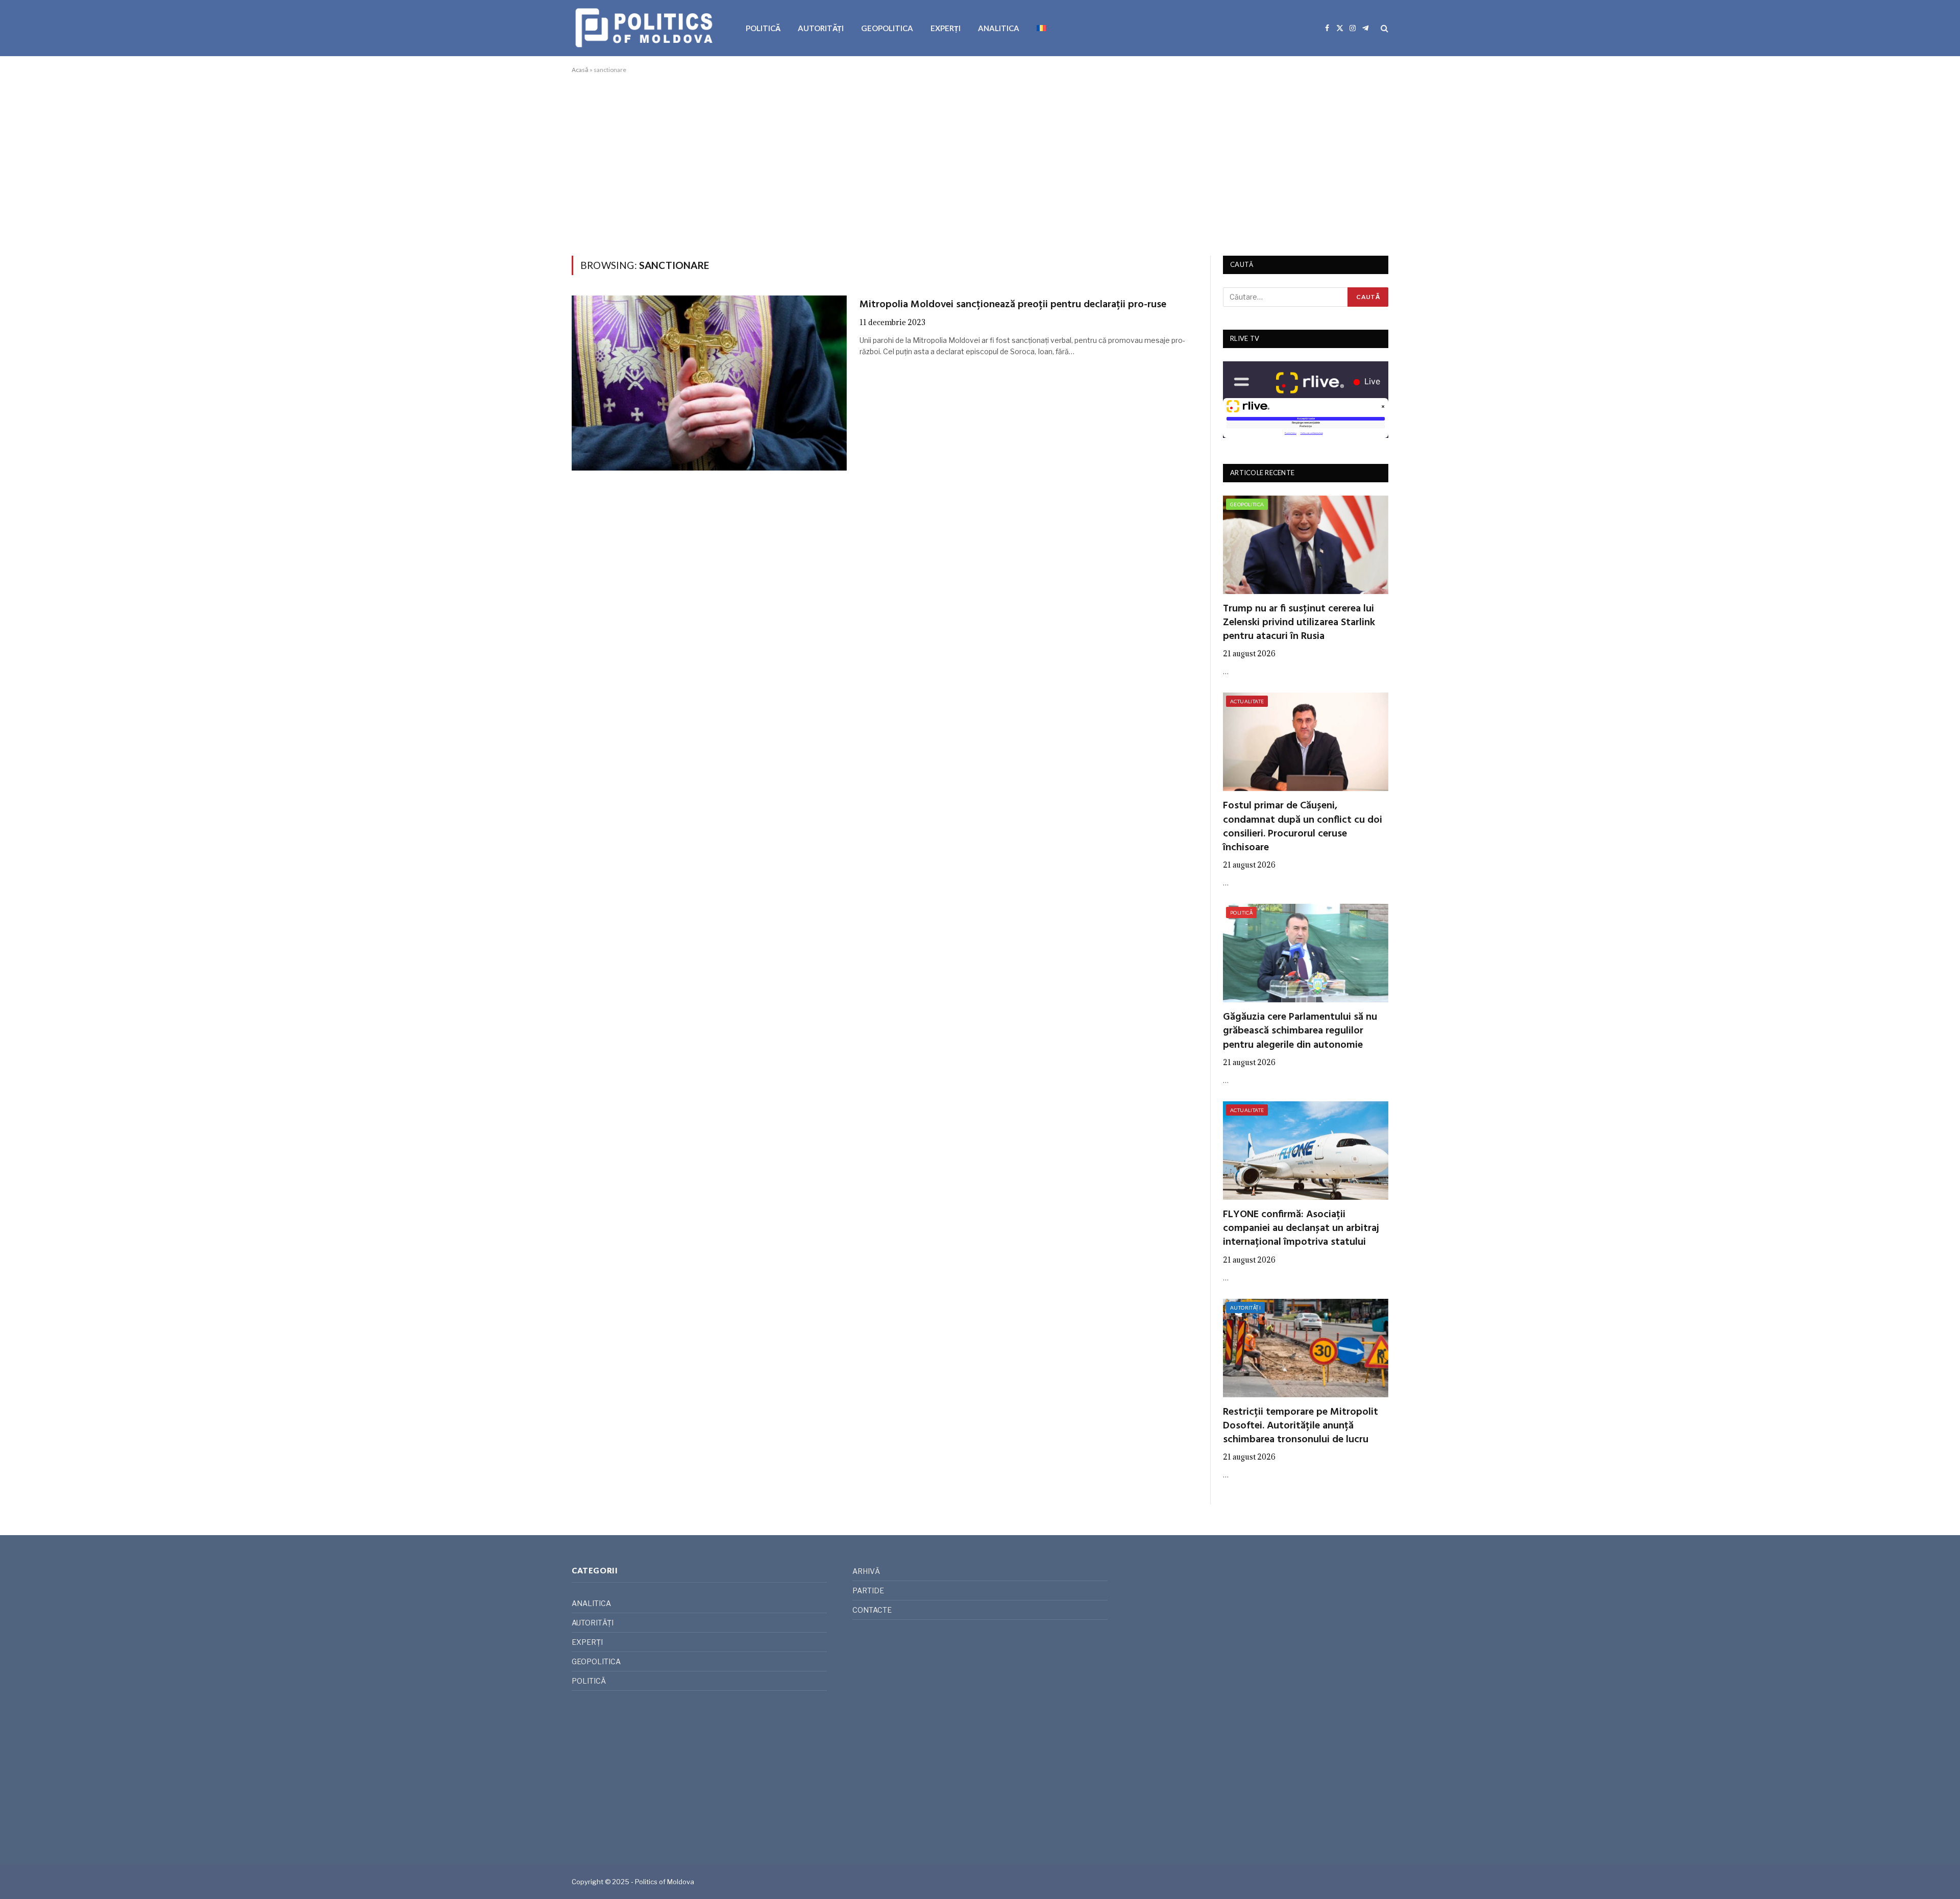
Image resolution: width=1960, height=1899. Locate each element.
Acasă (580, 70)
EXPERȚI (946, 28)
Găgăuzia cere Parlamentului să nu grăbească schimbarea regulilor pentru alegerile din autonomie (1300, 1031)
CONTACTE (872, 1610)
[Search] (1383, 28)
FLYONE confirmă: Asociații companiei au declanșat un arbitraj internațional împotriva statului (1301, 1229)
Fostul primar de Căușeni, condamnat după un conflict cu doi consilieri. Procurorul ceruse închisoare (1303, 827)
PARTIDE (868, 1590)
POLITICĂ (763, 28)
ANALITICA (999, 28)
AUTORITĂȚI (821, 28)
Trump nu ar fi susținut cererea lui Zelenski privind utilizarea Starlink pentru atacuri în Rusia (1299, 623)
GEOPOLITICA (887, 28)
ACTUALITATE (1247, 701)
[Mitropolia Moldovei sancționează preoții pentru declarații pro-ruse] (709, 383)
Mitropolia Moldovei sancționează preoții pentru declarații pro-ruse (1013, 305)
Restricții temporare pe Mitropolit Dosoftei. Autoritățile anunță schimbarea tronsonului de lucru (1301, 1426)
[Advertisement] (980, 163)
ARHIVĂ (866, 1571)
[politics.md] (645, 28)
